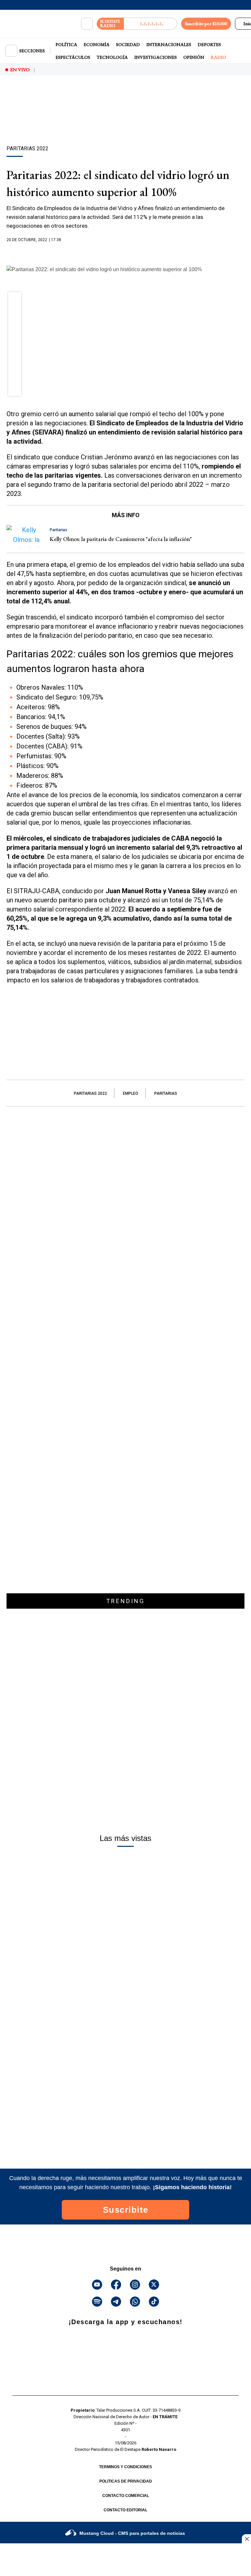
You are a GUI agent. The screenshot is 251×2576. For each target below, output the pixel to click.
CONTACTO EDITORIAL (125, 2510)
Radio (218, 57)
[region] (125, 122)
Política (66, 44)
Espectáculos (73, 57)
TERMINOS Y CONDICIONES (125, 2467)
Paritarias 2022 (90, 1093)
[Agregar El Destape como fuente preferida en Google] (125, 253)
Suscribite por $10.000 (206, 24)
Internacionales (169, 44)
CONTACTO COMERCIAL (126, 2496)
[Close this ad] (246, 2539)
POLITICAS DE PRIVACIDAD (126, 2481)
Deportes (209, 44)
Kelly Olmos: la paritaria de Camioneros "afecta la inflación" (121, 539)
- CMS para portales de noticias (132, 2533)
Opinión (194, 57)
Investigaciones (156, 57)
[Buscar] (87, 24)
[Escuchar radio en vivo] (151, 24)
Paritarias (166, 1093)
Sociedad (128, 44)
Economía (97, 44)
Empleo (131, 1093)
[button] (15, 301)
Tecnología (112, 57)
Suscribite (126, 2210)
